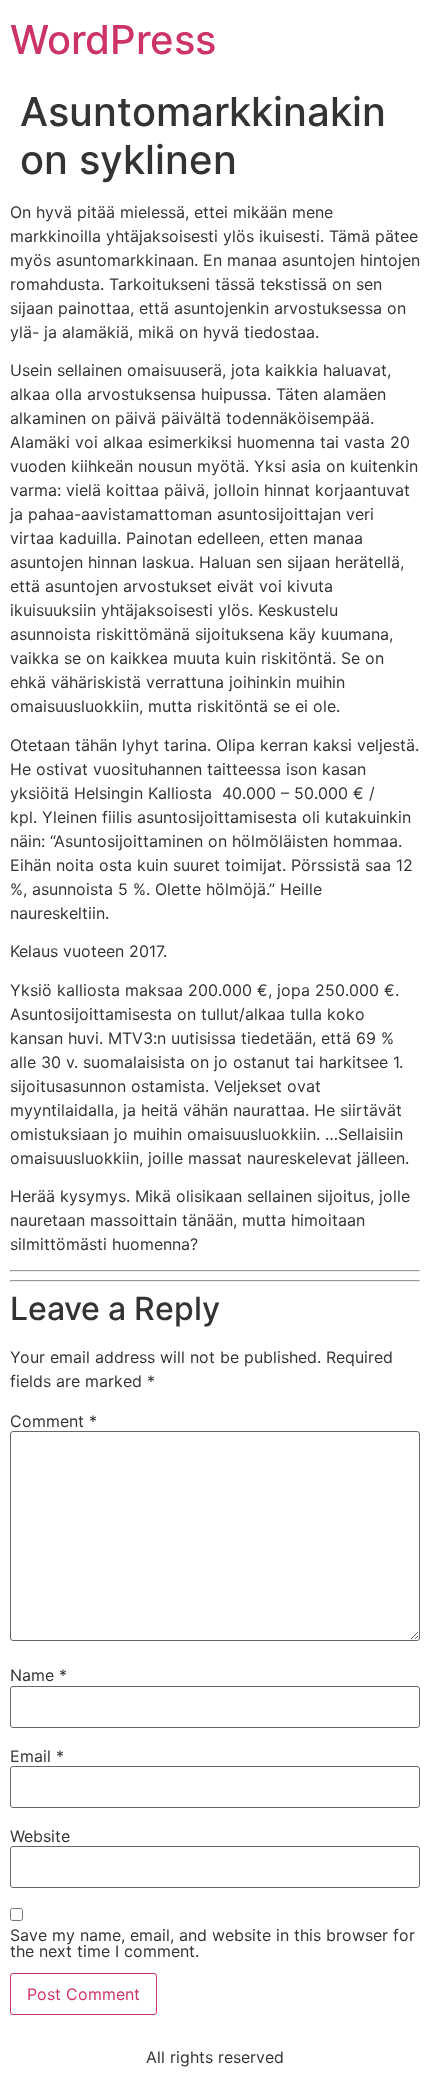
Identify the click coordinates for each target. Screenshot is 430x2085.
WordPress (113, 39)
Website (40, 1836)
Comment (53, 1421)
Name (38, 1675)
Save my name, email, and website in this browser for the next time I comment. (212, 1943)
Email (37, 1756)
